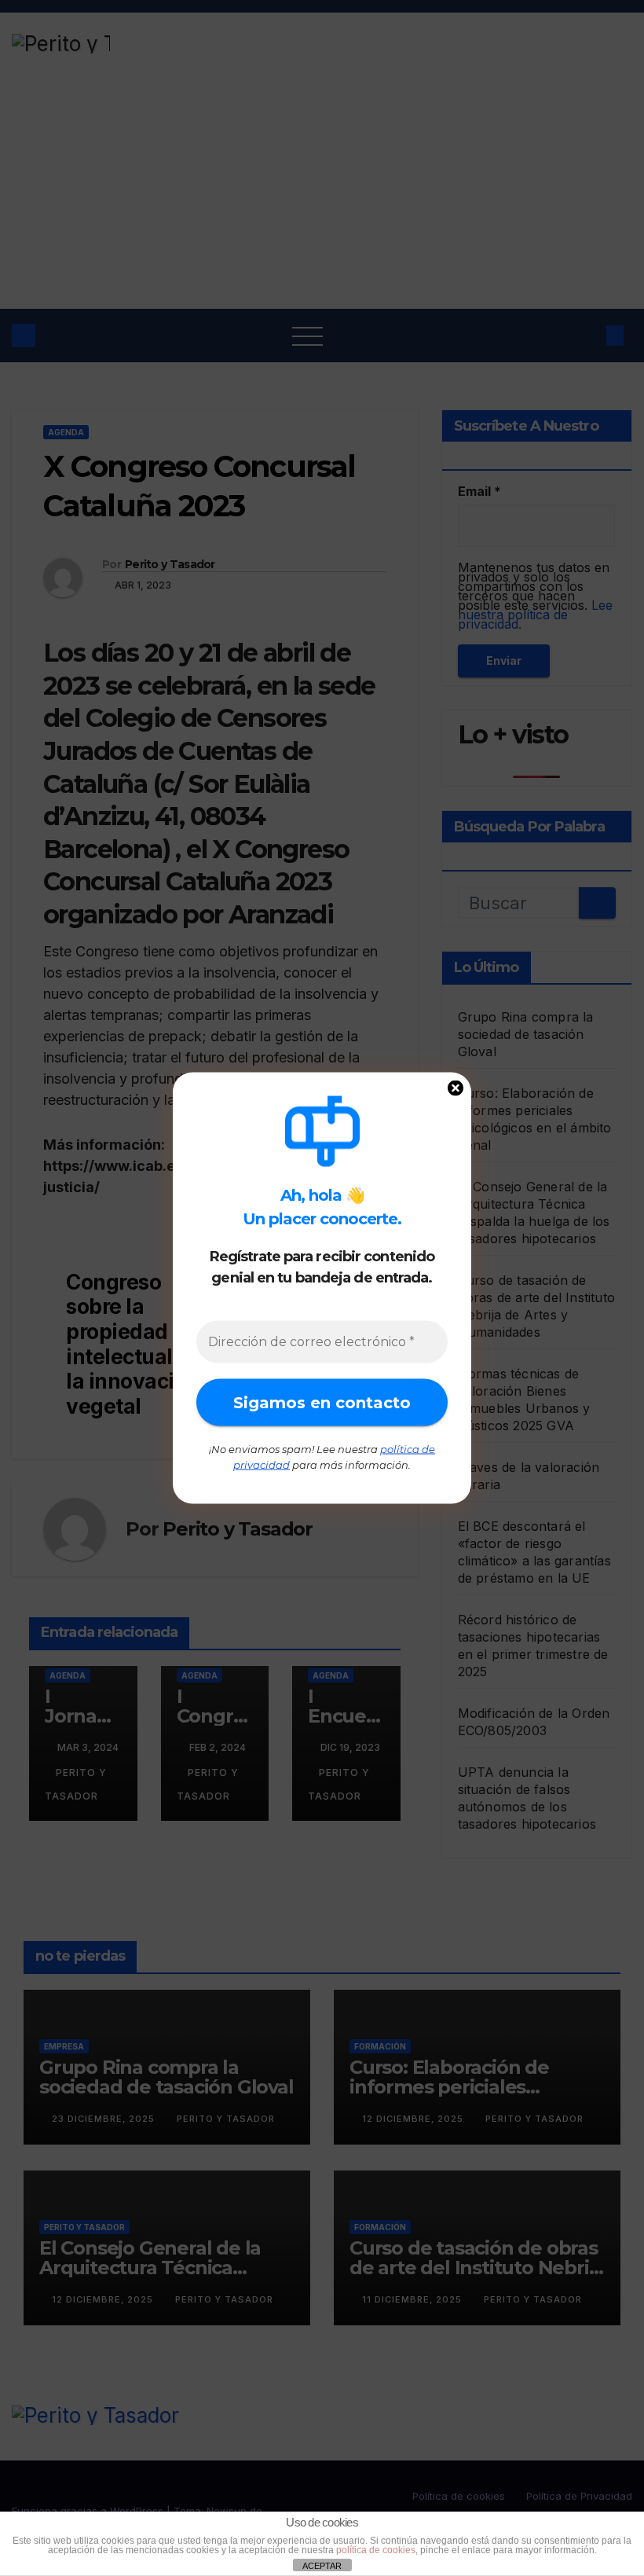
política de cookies (376, 2550)
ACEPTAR (322, 2566)
